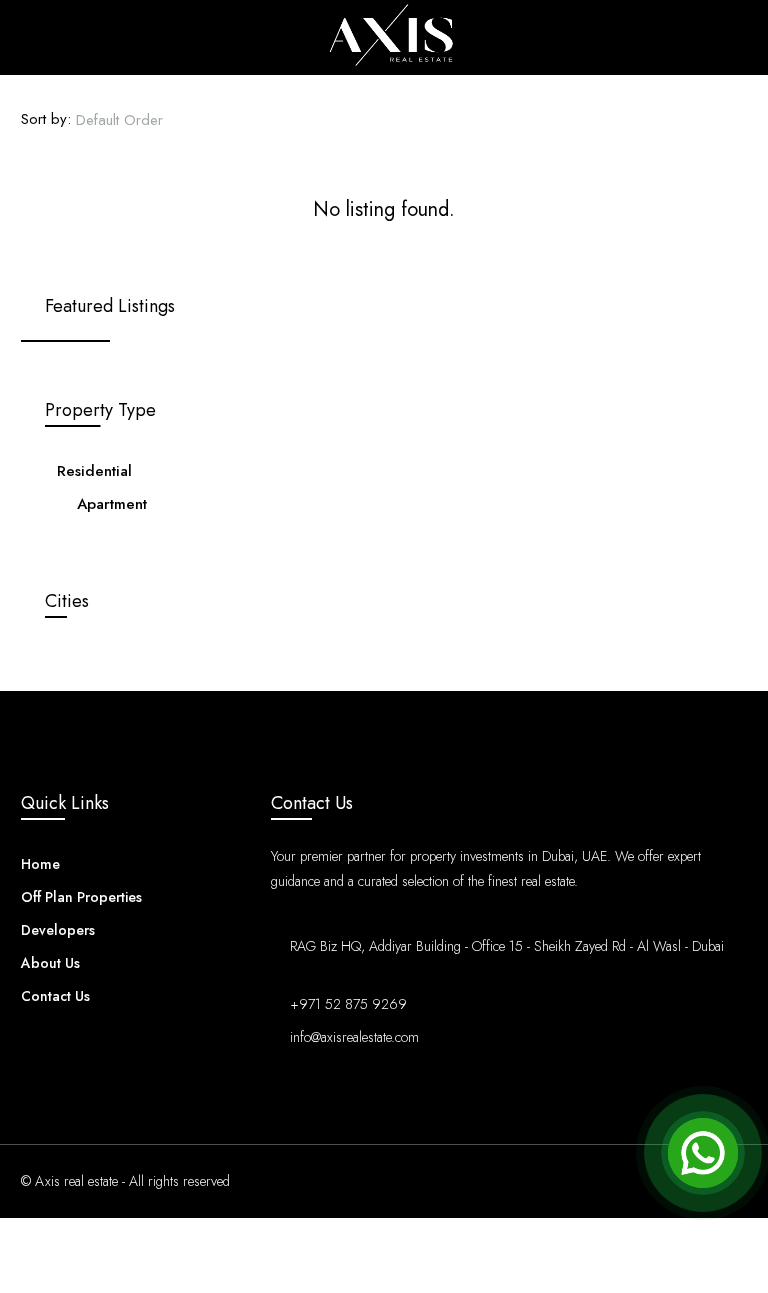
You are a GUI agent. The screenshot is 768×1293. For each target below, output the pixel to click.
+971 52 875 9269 (348, 1004)
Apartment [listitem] (112, 504)
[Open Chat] (703, 1153)
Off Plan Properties (81, 897)
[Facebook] (624, 1181)
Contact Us (55, 996)
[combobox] (136, 120)
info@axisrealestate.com (354, 1037)
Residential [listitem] (94, 471)
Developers (58, 930)
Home (40, 864)
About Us (50, 963)
